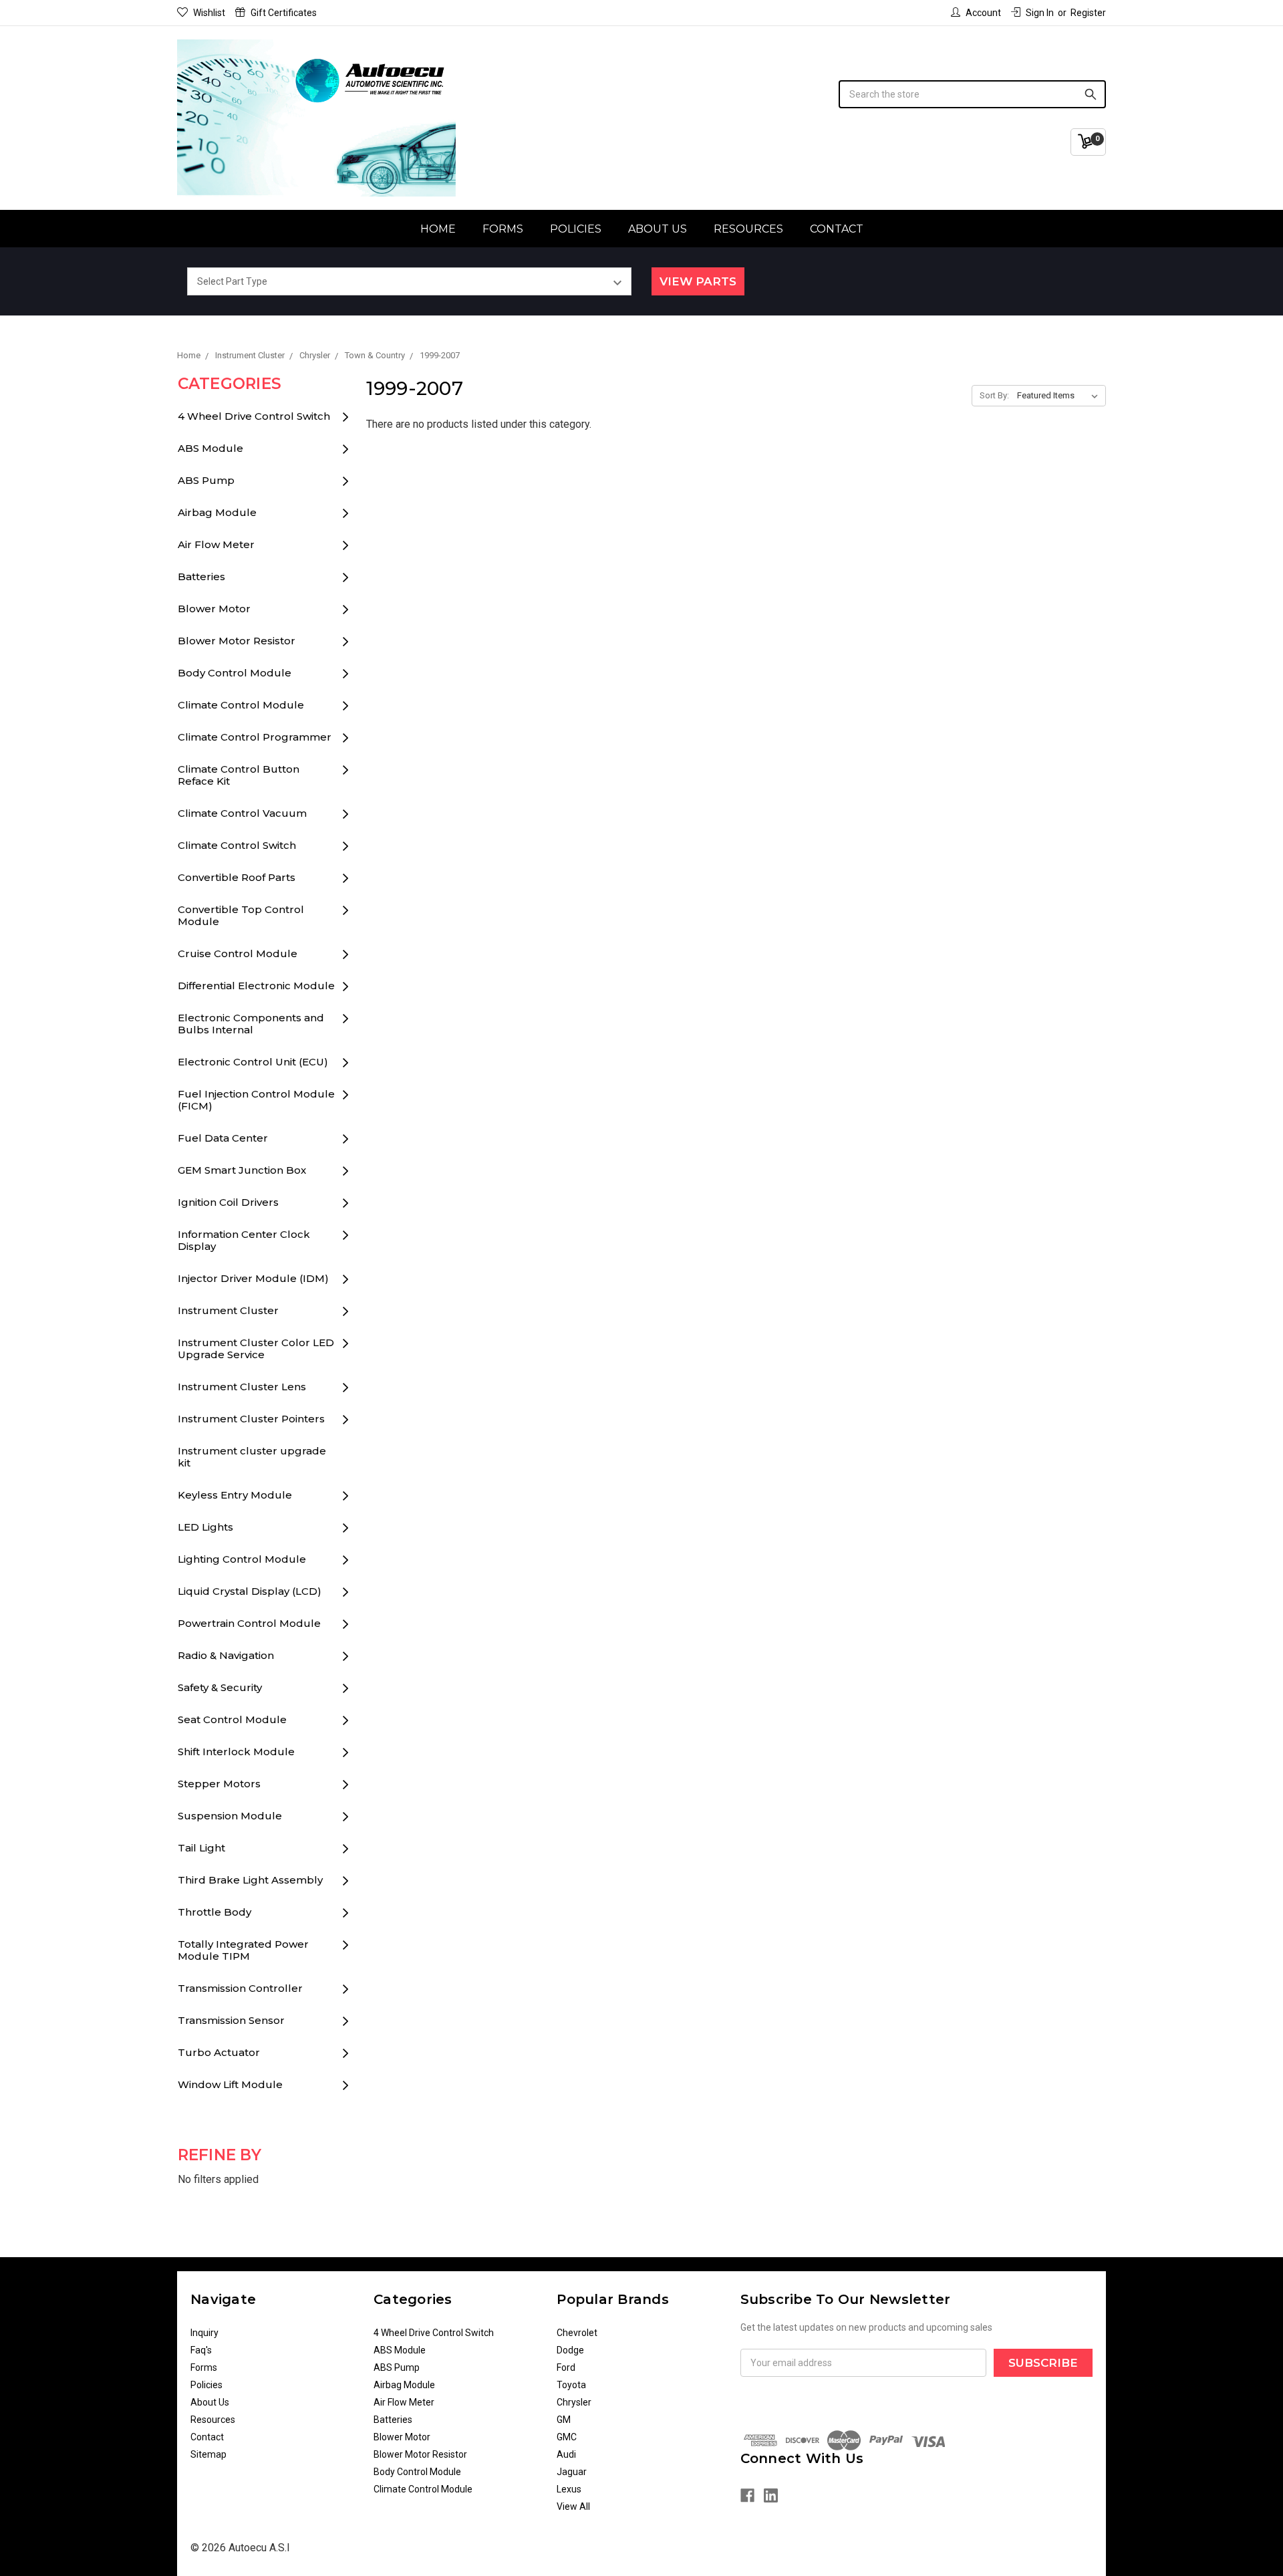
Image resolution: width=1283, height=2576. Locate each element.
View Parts (698, 281)
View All (573, 2506)
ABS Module (210, 448)
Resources (748, 229)
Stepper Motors (219, 1784)
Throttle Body (215, 1912)
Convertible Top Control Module (241, 915)
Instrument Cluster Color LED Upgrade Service (256, 1348)
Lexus (569, 2489)
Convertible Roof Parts (237, 877)
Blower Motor (214, 609)
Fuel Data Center (223, 1138)
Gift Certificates (284, 13)
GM (564, 2420)
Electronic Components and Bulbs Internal (251, 1024)
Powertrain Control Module (249, 1623)
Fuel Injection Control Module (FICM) (256, 1100)
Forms (503, 229)
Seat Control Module (232, 1719)
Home (438, 229)
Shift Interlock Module (236, 1752)
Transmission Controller (240, 1988)
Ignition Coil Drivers (228, 1202)
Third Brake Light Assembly (250, 1880)
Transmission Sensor (231, 2020)
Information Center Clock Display (244, 1240)
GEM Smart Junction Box (242, 1170)
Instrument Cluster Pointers (251, 1419)
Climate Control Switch (237, 845)
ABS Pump (206, 480)
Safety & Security (220, 1687)
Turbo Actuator (219, 2052)
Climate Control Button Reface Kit (239, 775)
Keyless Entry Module (235, 1495)
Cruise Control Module (238, 953)
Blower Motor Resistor (237, 641)
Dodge (570, 2350)
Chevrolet (577, 2333)
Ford (566, 2367)
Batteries (201, 576)
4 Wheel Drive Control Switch (254, 416)
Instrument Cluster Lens (242, 1387)
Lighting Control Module (242, 1559)
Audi (566, 2454)
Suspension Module (230, 1816)
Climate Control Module (241, 705)
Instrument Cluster (228, 1310)
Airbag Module (217, 512)
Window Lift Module (230, 2084)
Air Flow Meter (216, 544)
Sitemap (208, 2454)
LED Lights (205, 1527)
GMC (567, 2437)
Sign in (1040, 13)
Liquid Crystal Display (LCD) (250, 1591)
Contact (837, 229)
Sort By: (994, 395)
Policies (576, 229)
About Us (658, 229)
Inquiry (204, 2333)
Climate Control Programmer (255, 737)
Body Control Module (235, 673)
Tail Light (201, 1848)
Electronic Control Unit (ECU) (253, 1062)
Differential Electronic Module (256, 986)
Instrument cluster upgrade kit (252, 1457)
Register (1088, 13)
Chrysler (574, 2402)
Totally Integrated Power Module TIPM (243, 1950)
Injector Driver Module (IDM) (253, 1278)
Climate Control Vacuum (242, 813)
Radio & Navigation (226, 1655)
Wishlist (209, 13)
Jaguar (572, 2472)
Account (983, 13)
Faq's (201, 2350)
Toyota (571, 2385)
